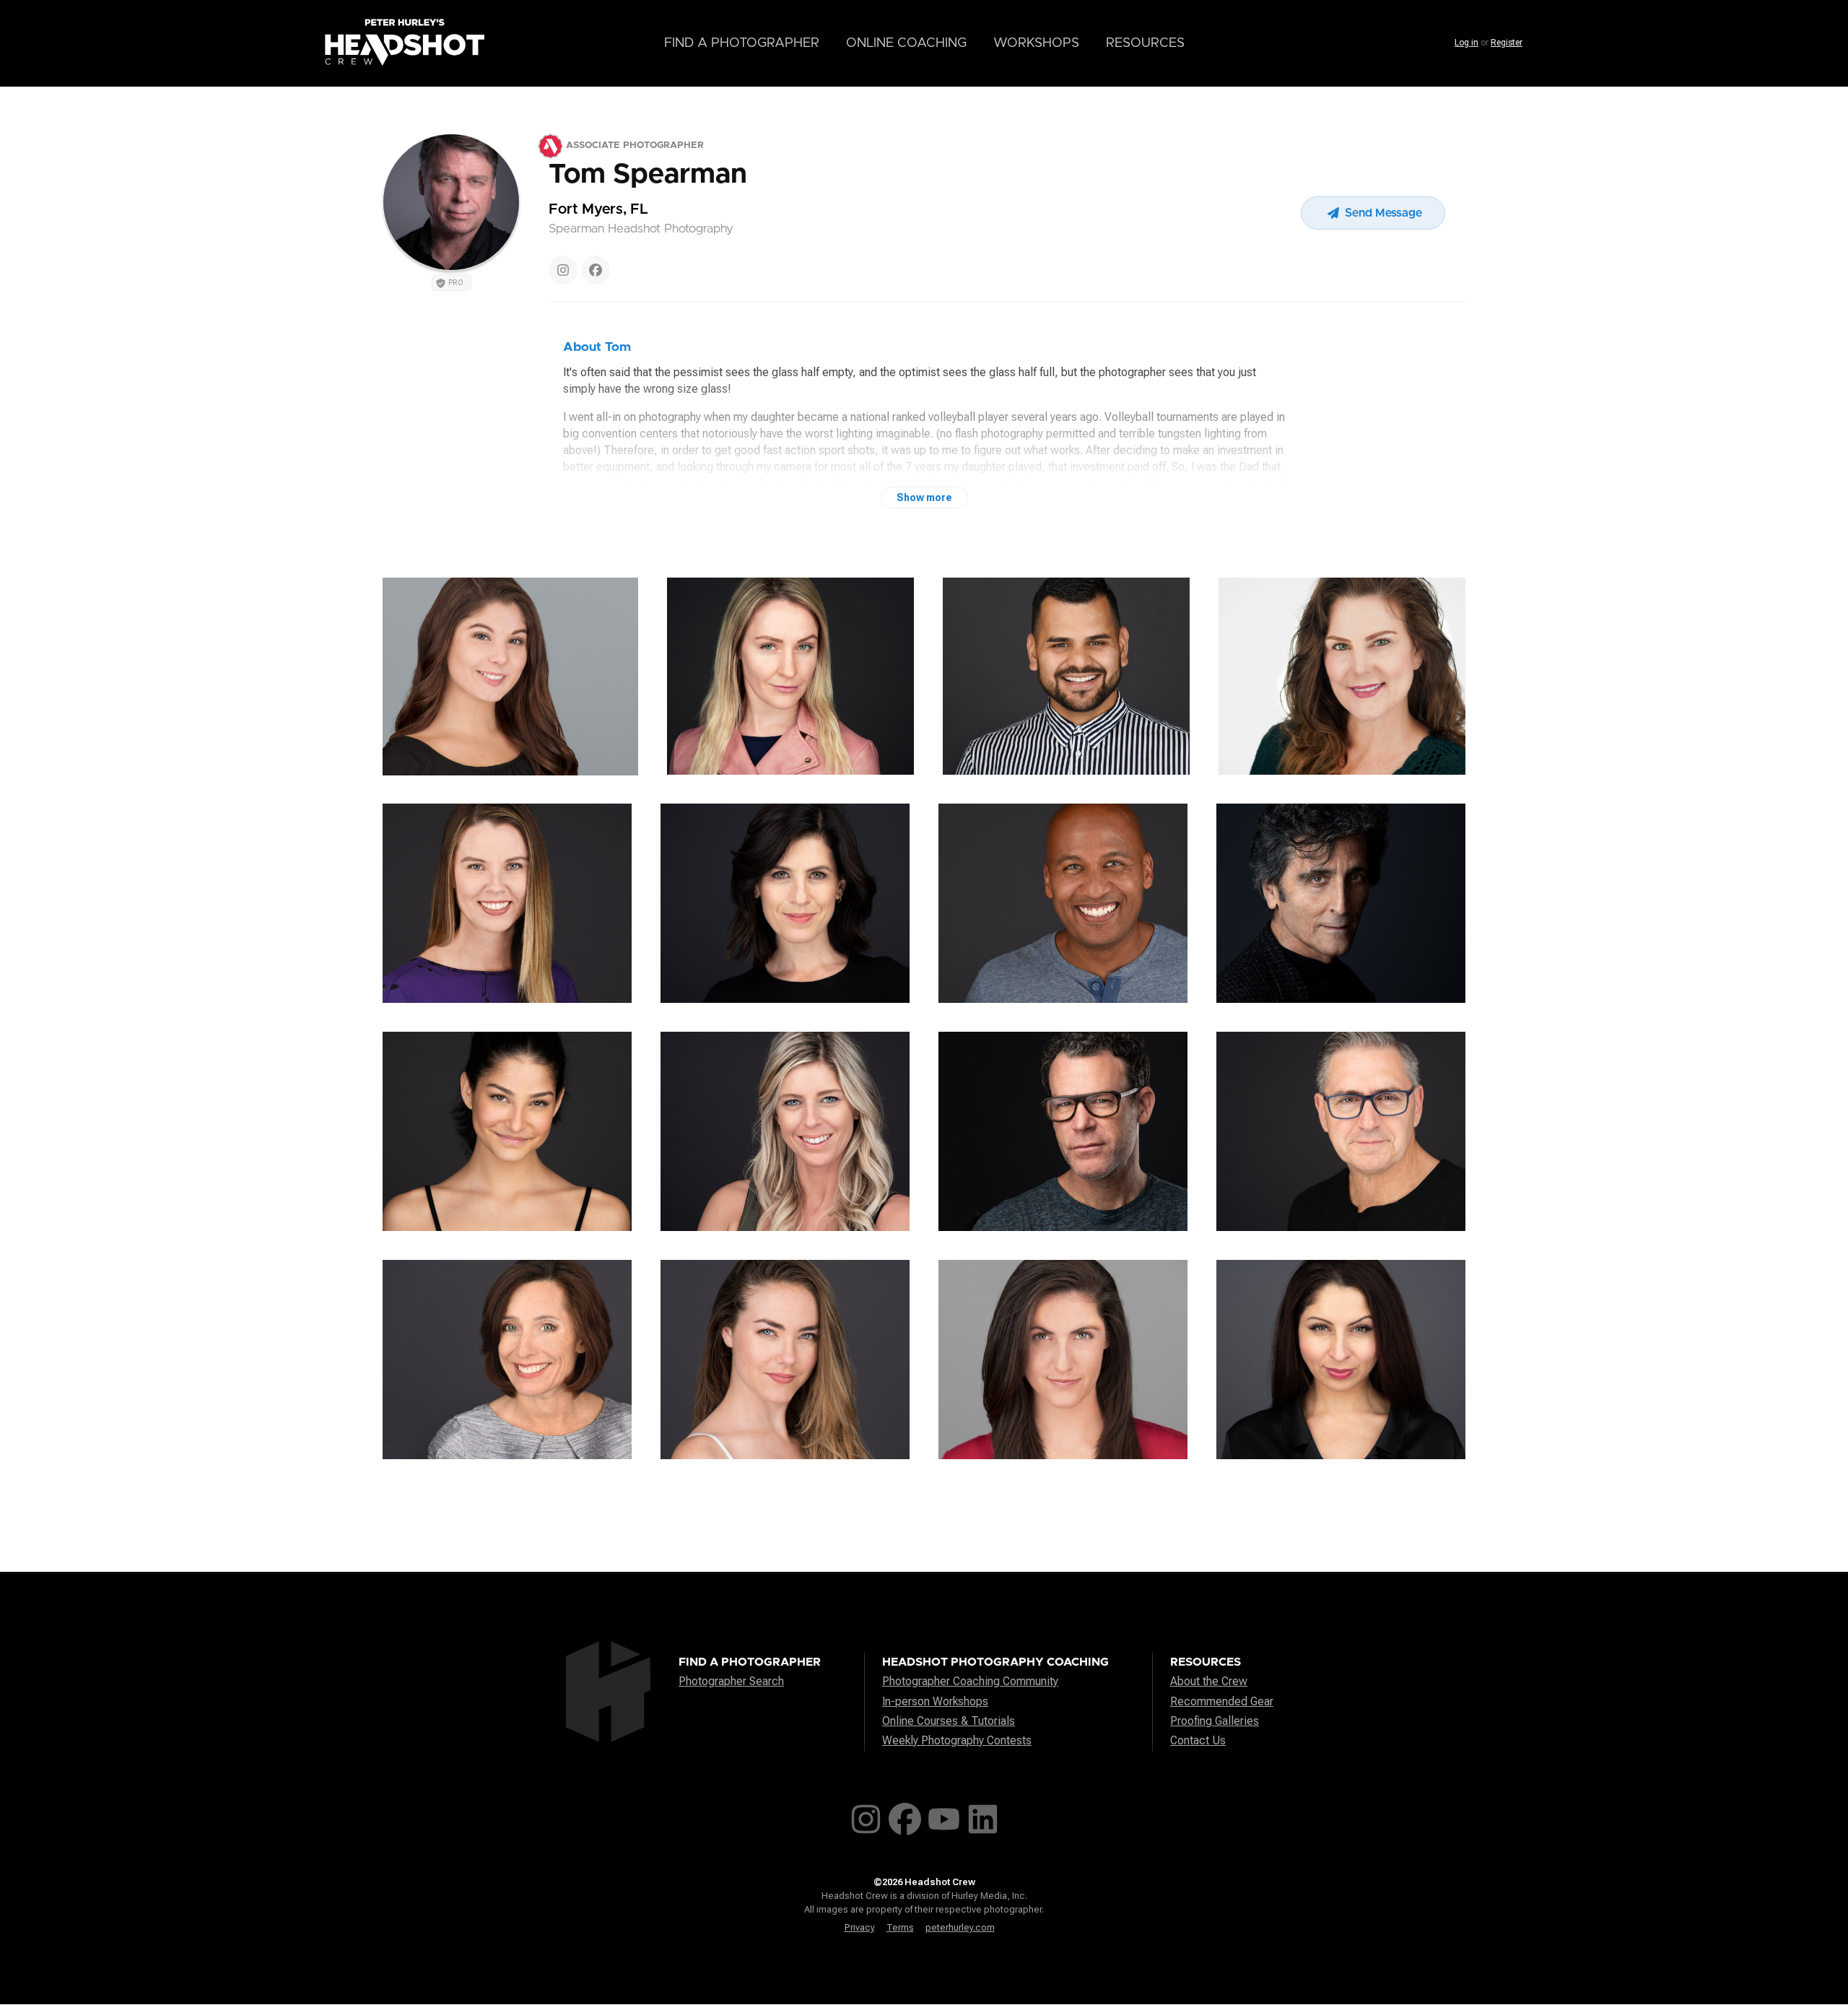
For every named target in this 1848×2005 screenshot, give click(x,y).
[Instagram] (563, 270)
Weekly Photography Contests (957, 1740)
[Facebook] (596, 270)
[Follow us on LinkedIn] (983, 1816)
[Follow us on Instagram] (866, 1816)
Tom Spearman (648, 175)
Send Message (1382, 213)
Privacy (860, 1927)
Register (1507, 43)
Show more (924, 497)
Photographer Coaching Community (970, 1681)
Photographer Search (731, 1681)
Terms (900, 1927)
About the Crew (1209, 1681)
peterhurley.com (960, 1927)
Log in (1466, 43)
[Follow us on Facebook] (905, 1816)
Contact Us (1198, 1740)
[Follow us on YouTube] (944, 1816)
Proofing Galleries (1215, 1721)
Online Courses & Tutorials (949, 1721)
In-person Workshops (935, 1701)
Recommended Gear (1222, 1701)
